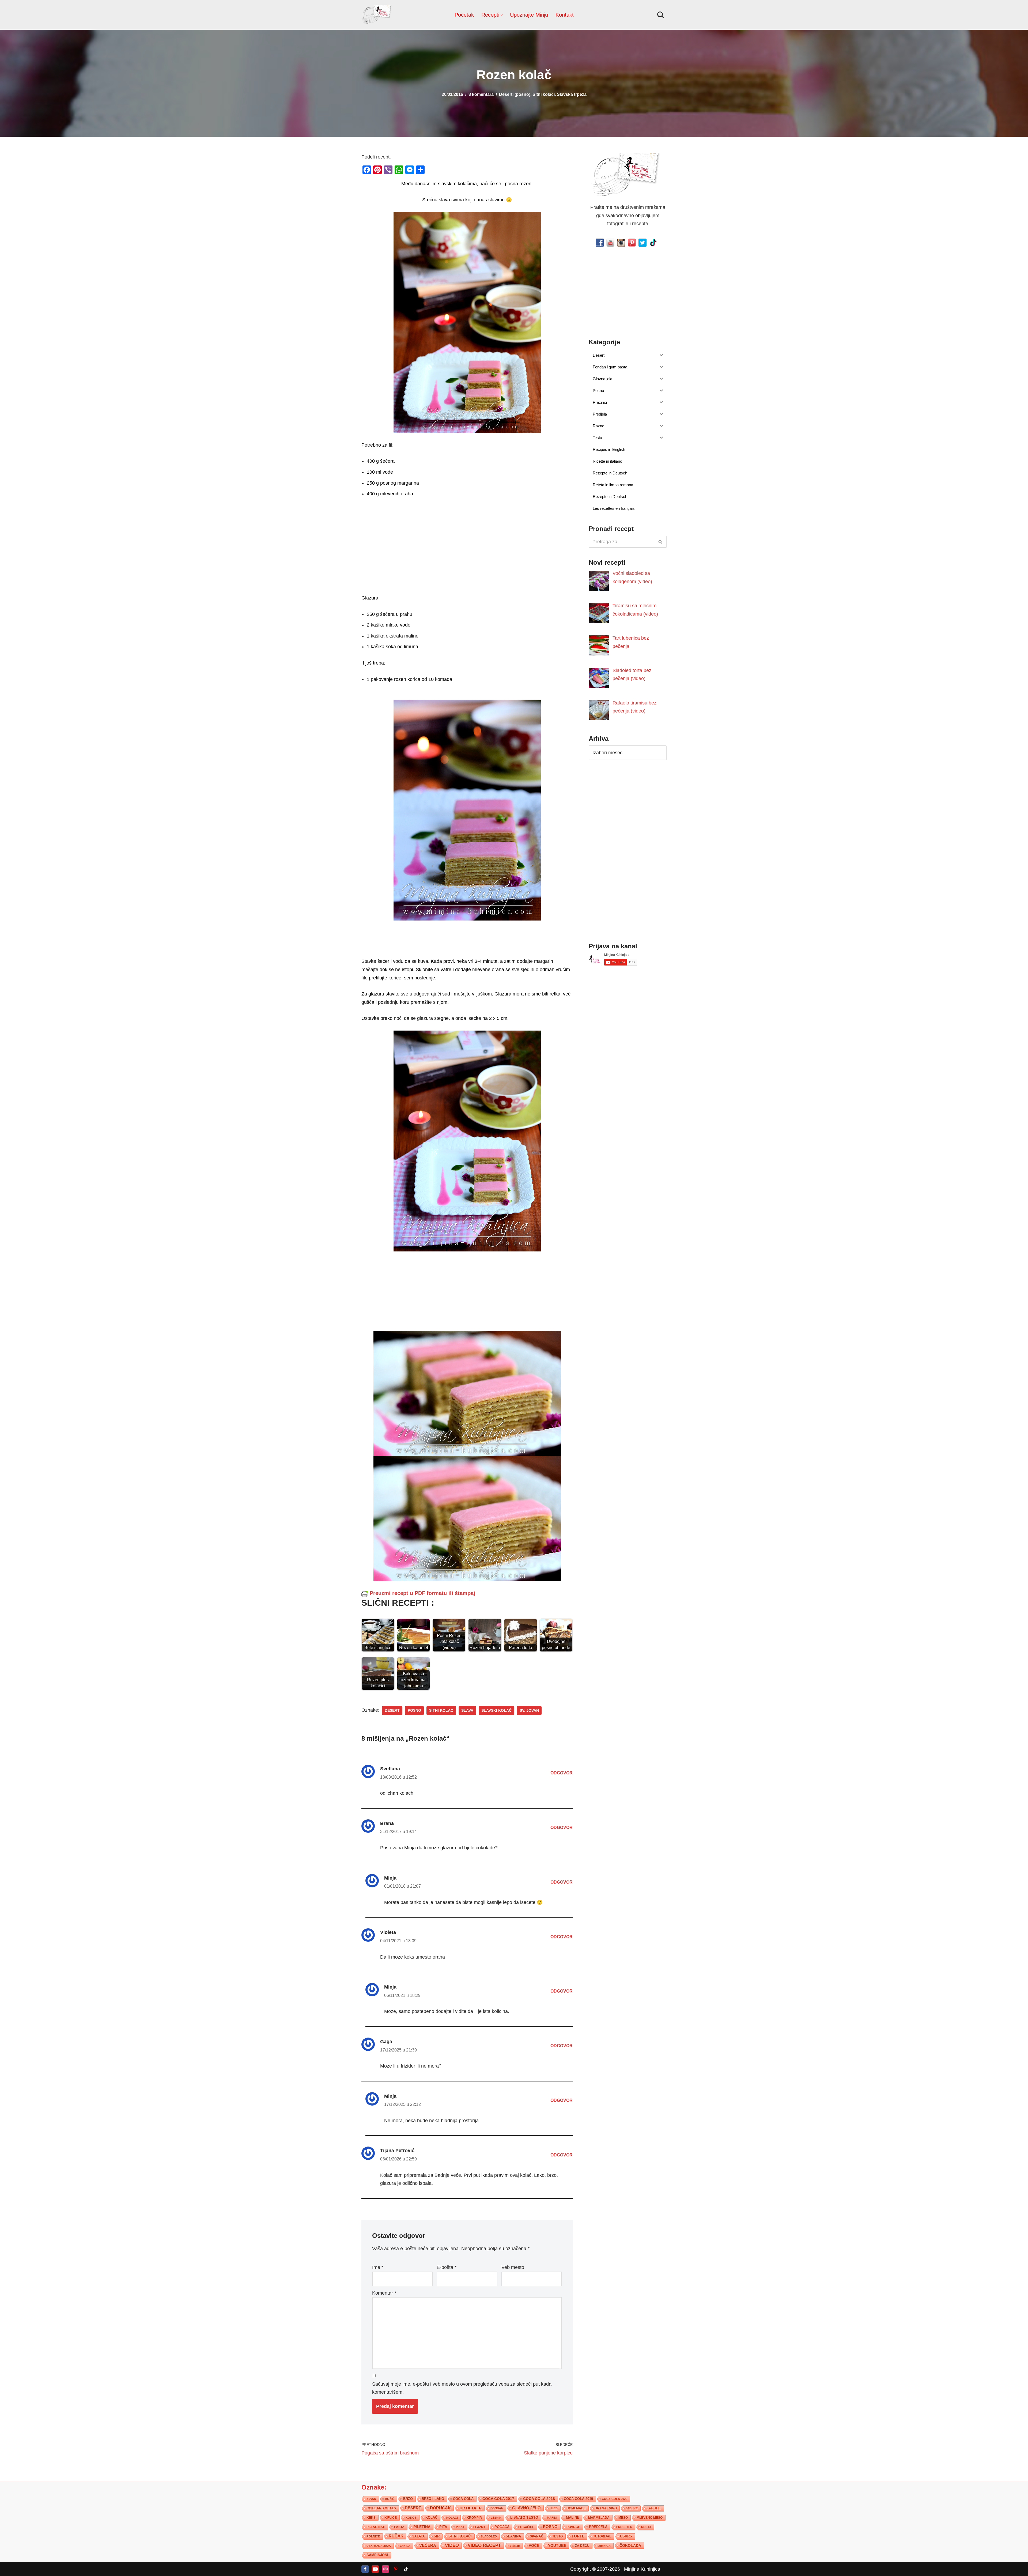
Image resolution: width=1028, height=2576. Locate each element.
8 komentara (481, 94)
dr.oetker (471, 2508)
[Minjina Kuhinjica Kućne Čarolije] (377, 15)
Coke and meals (381, 2508)
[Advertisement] (467, 556)
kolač (431, 2518)
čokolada (630, 2545)
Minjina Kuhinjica (642, 2569)
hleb (554, 2508)
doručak (440, 2508)
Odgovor (562, 1773)
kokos (411, 2518)
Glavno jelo (526, 2508)
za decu (582, 2546)
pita (443, 2527)
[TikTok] (406, 2569)
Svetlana (390, 1769)
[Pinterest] (396, 2569)
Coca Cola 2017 (498, 2499)
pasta (399, 2527)
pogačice (526, 2527)
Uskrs (626, 2536)
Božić (390, 2499)
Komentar (384, 2293)
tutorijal (602, 2536)
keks (371, 2518)
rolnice (373, 2536)
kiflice (391, 2517)
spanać (537, 2536)
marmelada (599, 2517)
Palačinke (376, 2527)
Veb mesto (513, 2268)
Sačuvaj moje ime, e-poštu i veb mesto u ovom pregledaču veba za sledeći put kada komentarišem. (462, 2388)
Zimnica (604, 2546)
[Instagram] (385, 2569)
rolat (646, 2527)
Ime (378, 2268)
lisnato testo (524, 2518)
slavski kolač (496, 1711)
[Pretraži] (661, 15)
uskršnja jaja (379, 2546)
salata (419, 2536)
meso (623, 2518)
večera (428, 2545)
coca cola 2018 (539, 2499)
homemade (576, 2508)
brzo (408, 2499)
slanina (513, 2536)
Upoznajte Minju (529, 15)
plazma (479, 2527)
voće (534, 2546)
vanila (405, 2546)
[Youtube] (375, 2569)
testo (558, 2536)
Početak (464, 15)
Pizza (460, 2527)
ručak (396, 2536)
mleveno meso (650, 2518)
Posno (414, 1711)
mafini (552, 2518)
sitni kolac (441, 1711)
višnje (515, 2546)
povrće (573, 2527)
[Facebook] (365, 2569)
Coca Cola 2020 (615, 2499)
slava (467, 1711)
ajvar (371, 2499)
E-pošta (447, 2268)
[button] (502, 15)
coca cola (463, 2499)
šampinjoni (377, 2555)
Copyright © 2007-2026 (595, 2569)
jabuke (632, 2508)
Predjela (598, 2527)
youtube (557, 2545)
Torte (578, 2536)
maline (573, 2518)
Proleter (624, 2527)
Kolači (452, 2518)
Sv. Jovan (529, 1711)
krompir (474, 2518)
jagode (654, 2508)
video (452, 2545)
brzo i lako (433, 2499)
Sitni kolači (544, 94)
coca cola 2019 (578, 2499)
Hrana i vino (606, 2508)
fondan (497, 2508)
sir (437, 2536)
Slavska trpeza (572, 94)
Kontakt (565, 15)
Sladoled (489, 2536)
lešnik (496, 2518)
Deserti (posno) (515, 94)
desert (392, 1711)
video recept (484, 2545)
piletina (422, 2527)
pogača (502, 2527)
